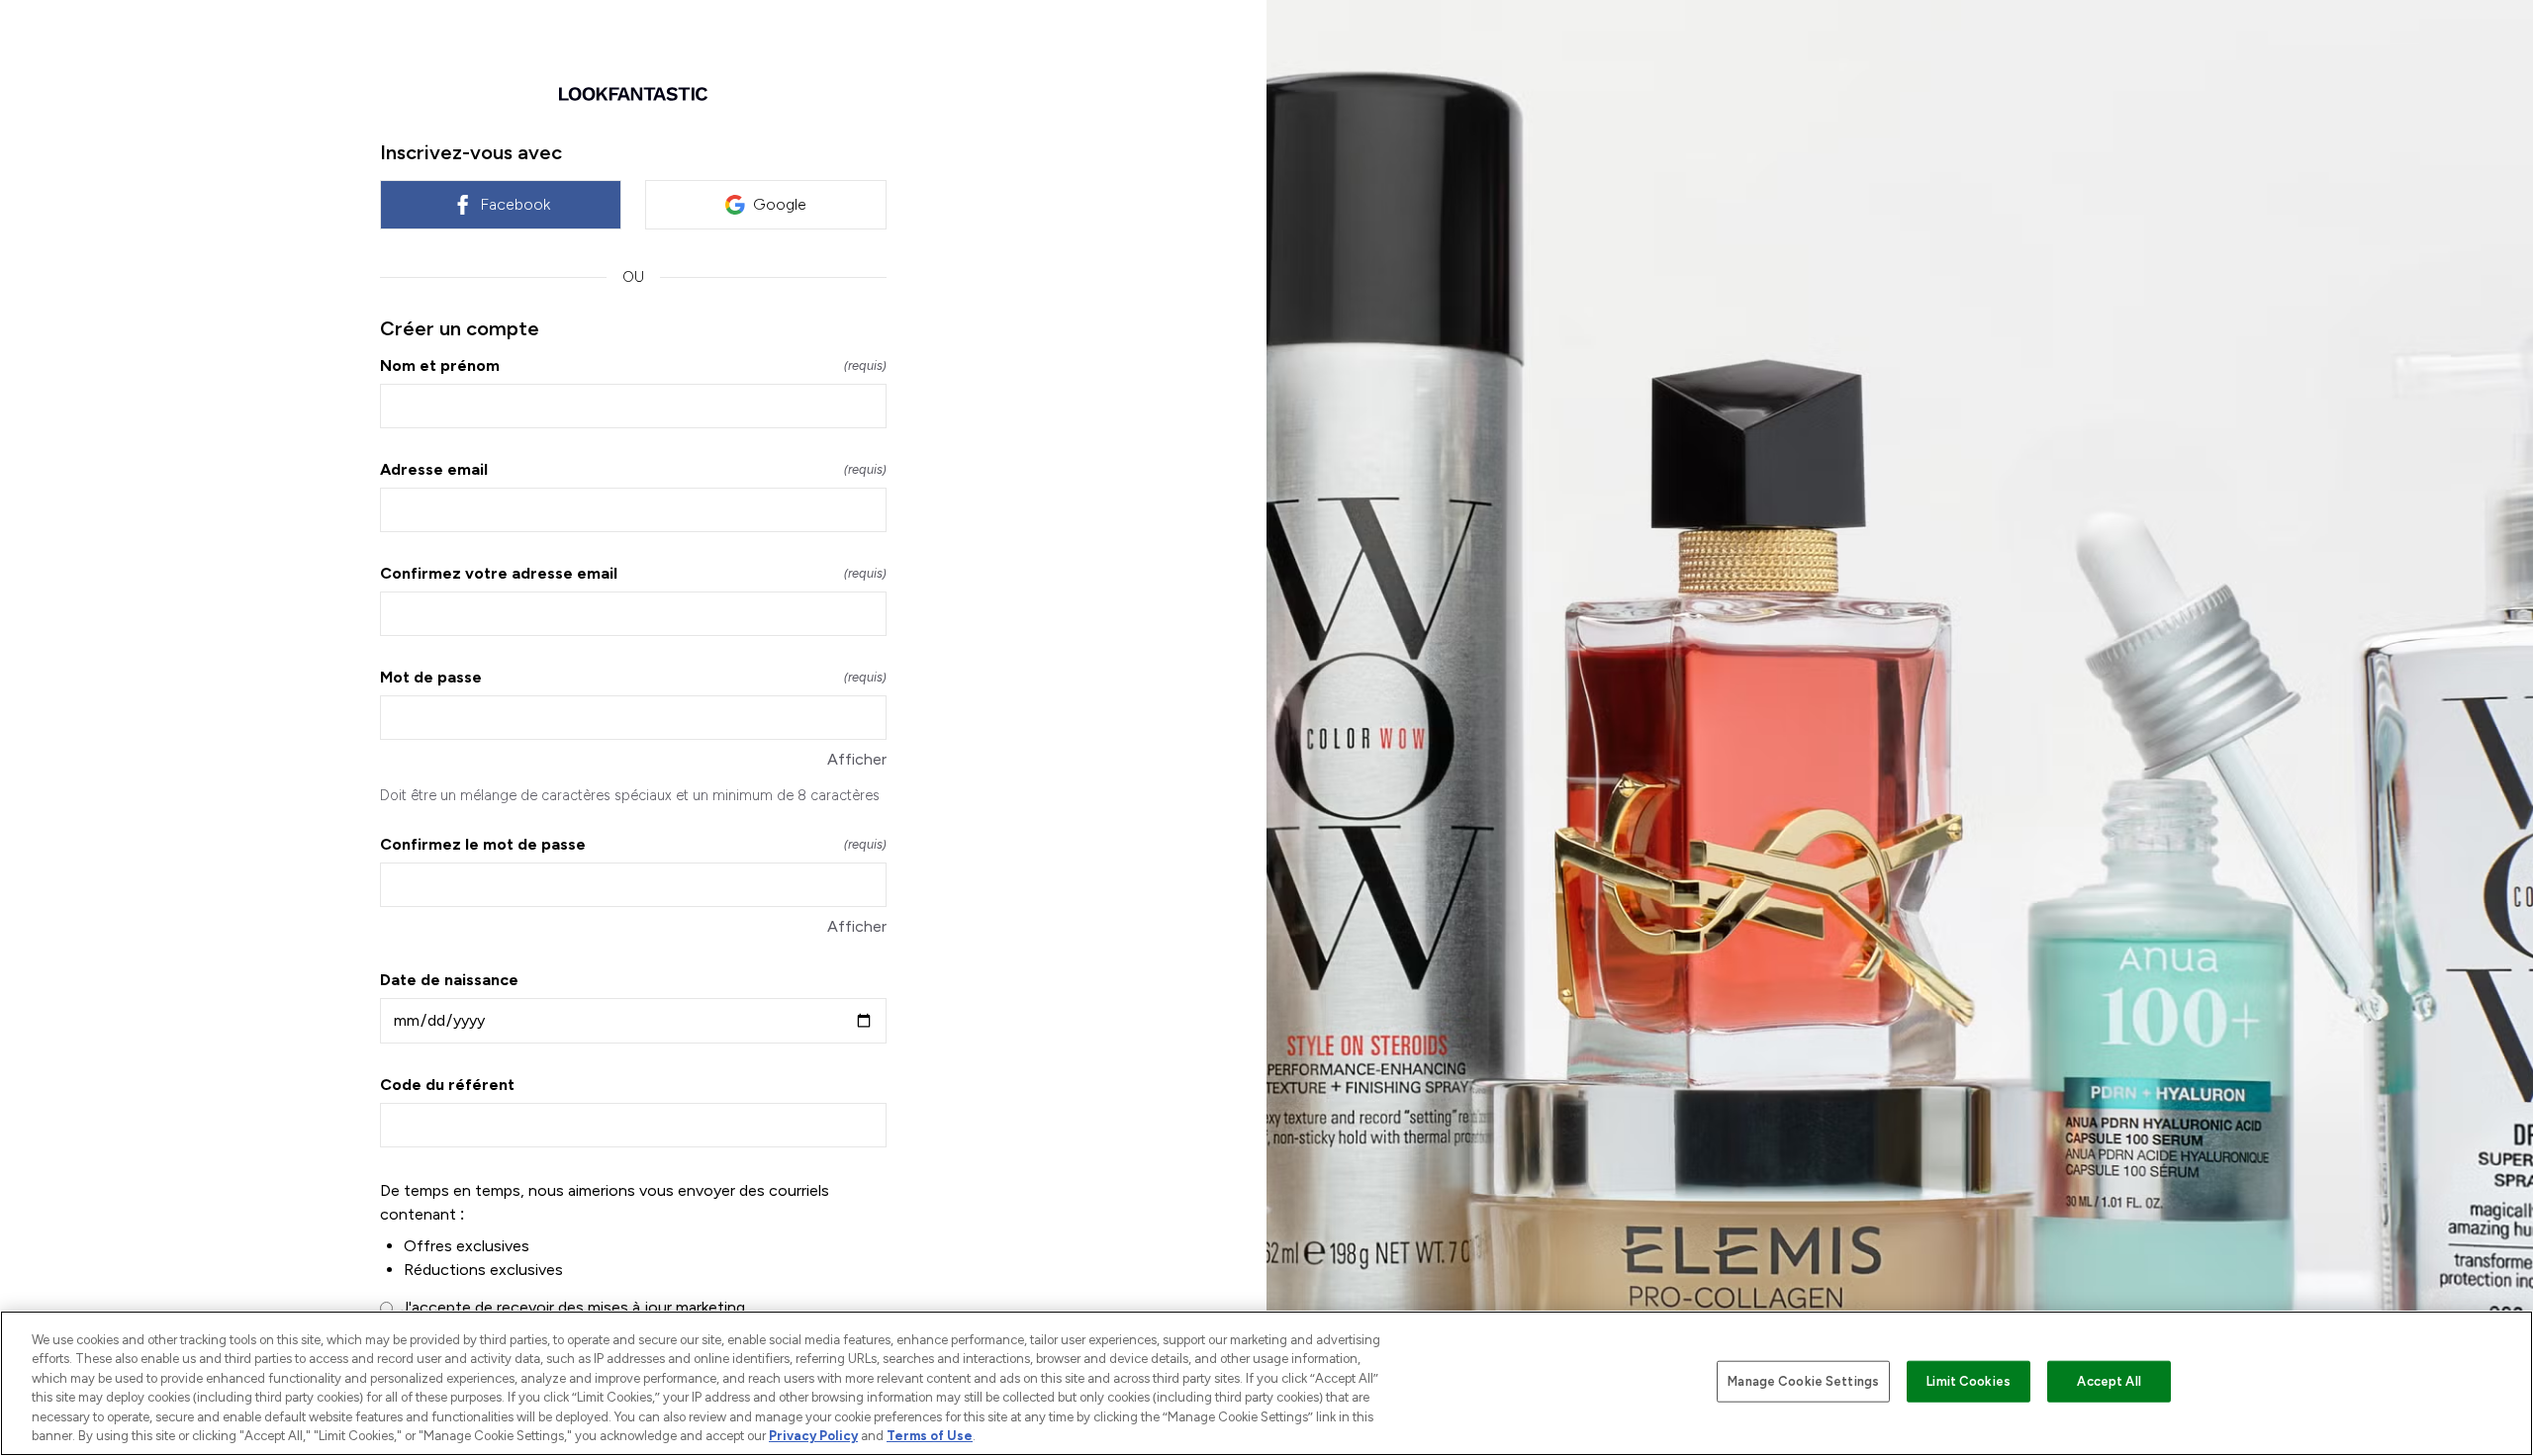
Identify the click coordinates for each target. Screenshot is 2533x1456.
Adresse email (633, 469)
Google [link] (780, 204)
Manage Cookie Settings (1803, 1381)
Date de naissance (449, 980)
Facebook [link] (515, 204)
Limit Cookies (1969, 1381)
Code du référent (447, 1085)
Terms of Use (930, 1436)
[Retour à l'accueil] (633, 94)
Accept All (2109, 1381)
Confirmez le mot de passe (633, 844)
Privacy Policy (813, 1436)
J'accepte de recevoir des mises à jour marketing (573, 1307)
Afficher (857, 759)
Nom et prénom (633, 365)
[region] (1266, 1383)
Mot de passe (633, 677)
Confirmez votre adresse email (633, 573)
